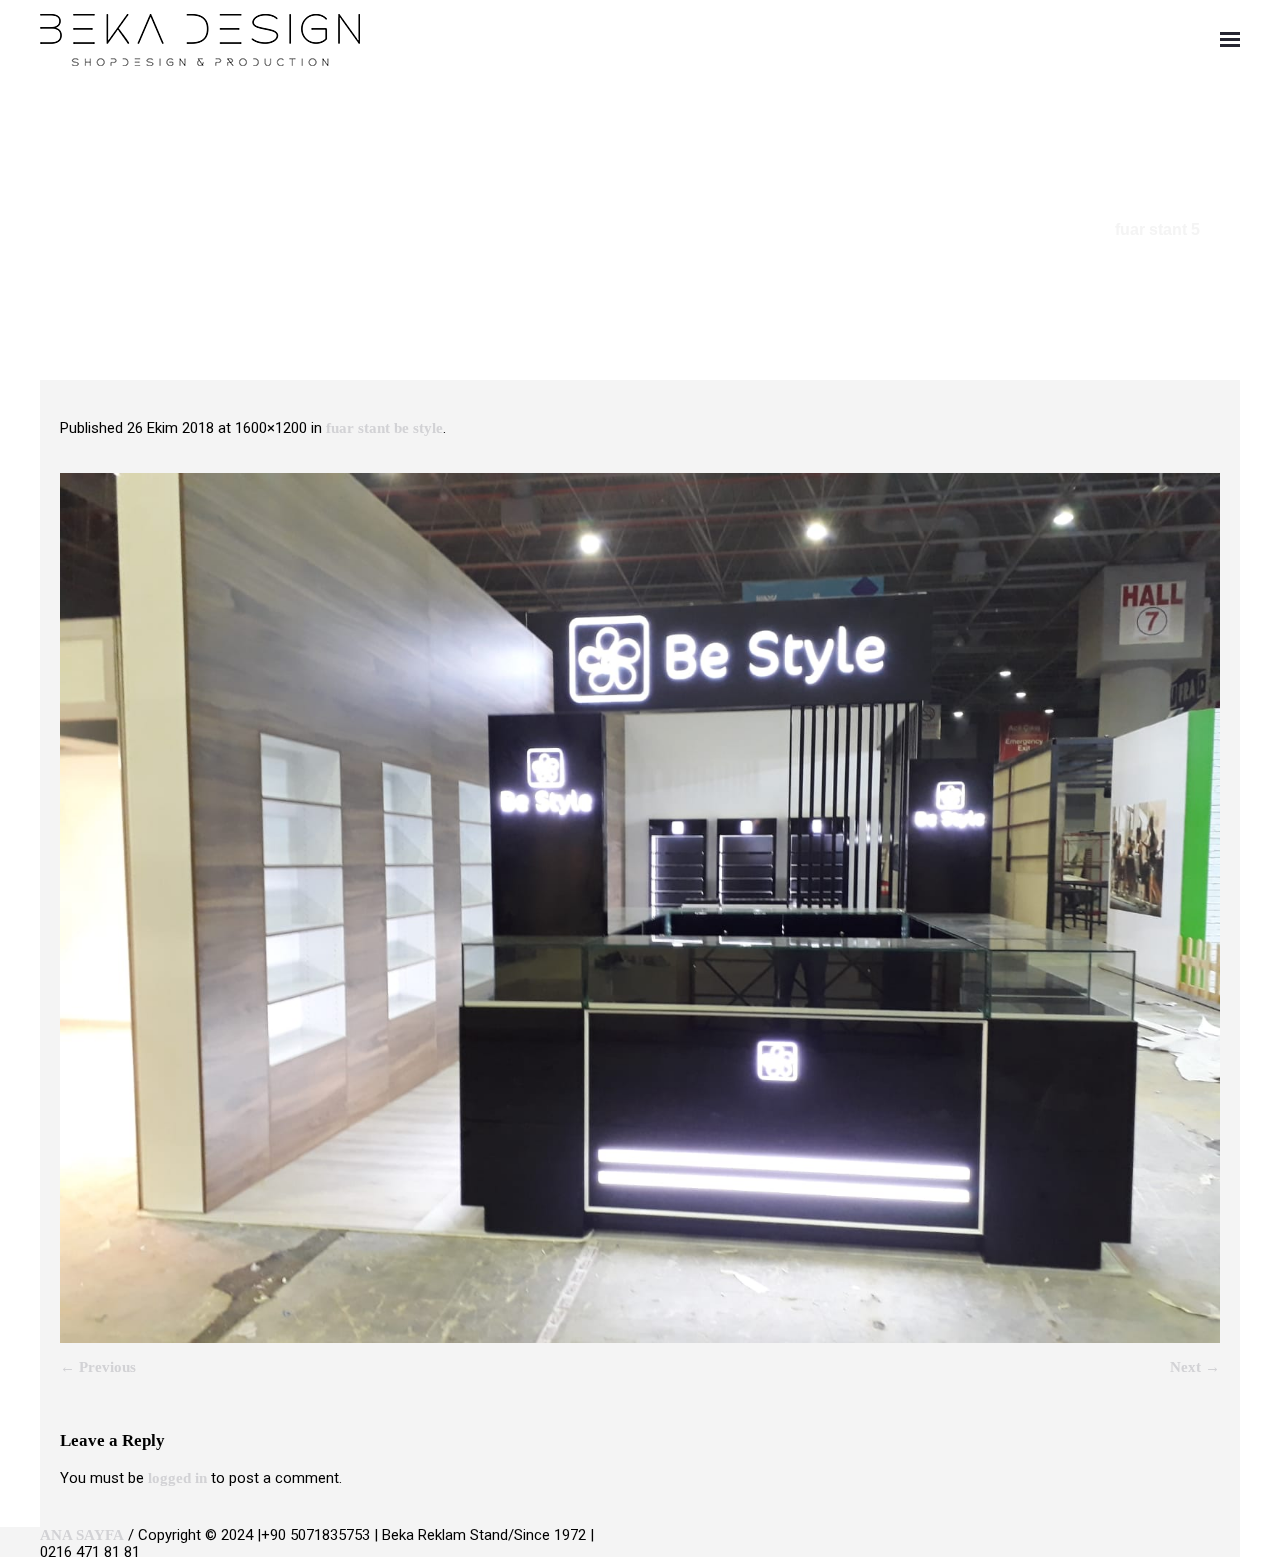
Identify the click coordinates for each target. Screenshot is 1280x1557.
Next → (1195, 1367)
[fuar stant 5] (640, 908)
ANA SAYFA (82, 1535)
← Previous (98, 1367)
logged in (177, 1478)
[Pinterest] (1200, 1544)
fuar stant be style (384, 428)
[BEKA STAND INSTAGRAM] (1231, 1544)
